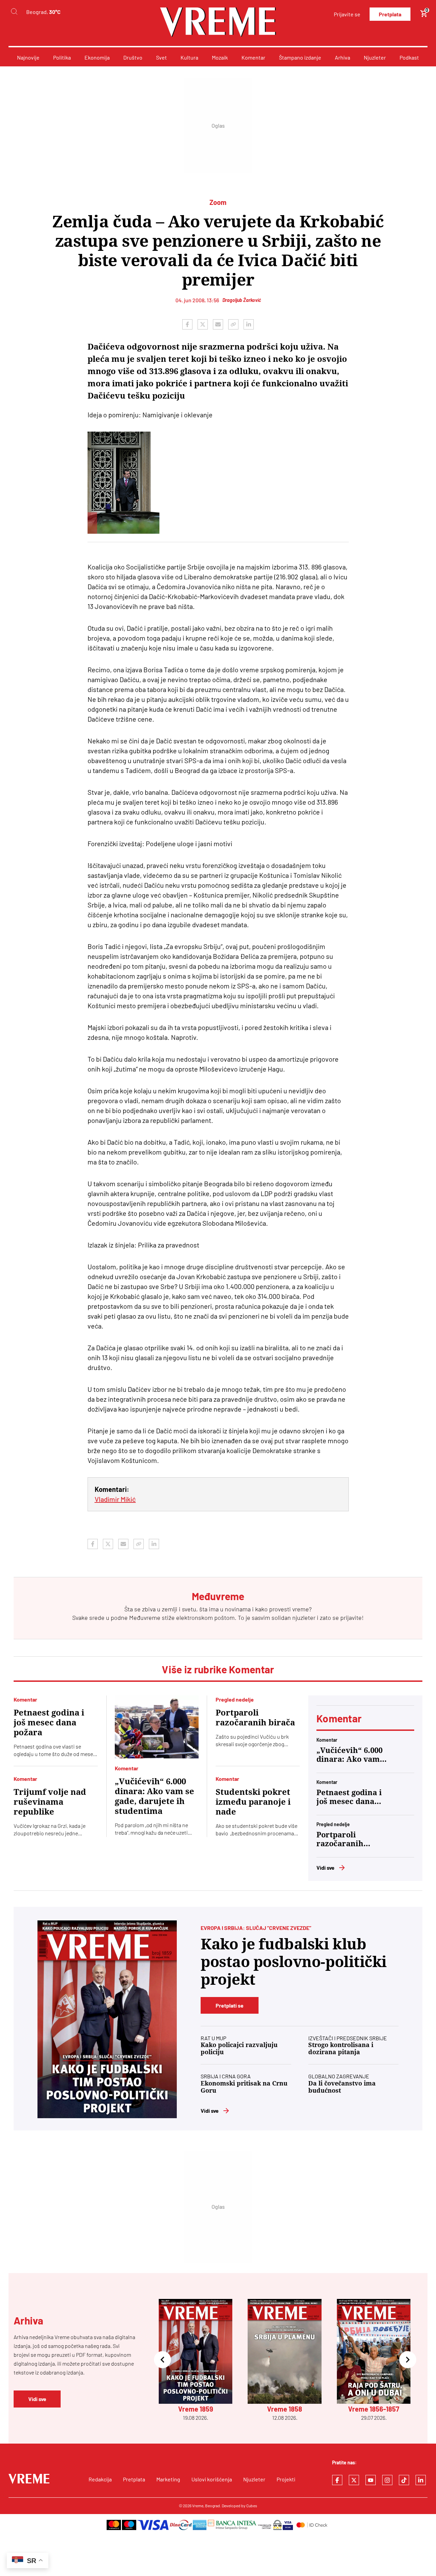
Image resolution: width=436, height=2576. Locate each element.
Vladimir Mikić (115, 1499)
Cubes (252, 2506)
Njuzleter (375, 57)
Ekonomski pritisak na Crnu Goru (244, 2087)
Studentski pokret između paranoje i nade (253, 1802)
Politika (62, 57)
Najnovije (28, 57)
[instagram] (387, 2480)
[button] (162, 2360)
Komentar (253, 57)
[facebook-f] (337, 2480)
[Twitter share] (203, 324)
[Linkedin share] (249, 324)
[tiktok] (404, 2480)
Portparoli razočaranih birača (255, 1718)
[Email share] (218, 324)
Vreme (198, 2506)
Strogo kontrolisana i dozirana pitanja (341, 2048)
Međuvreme (145, 1617)
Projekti (286, 2479)
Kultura (189, 57)
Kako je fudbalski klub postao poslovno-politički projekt (294, 1962)
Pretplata (390, 14)
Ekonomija (97, 57)
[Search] (14, 12)
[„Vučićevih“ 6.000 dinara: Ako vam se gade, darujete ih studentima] (157, 1727)
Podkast (409, 57)
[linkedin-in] (421, 2480)
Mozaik (220, 57)
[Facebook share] (187, 324)
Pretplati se (230, 2005)
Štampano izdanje (300, 57)
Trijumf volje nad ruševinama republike (50, 1802)
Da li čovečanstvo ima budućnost (342, 2087)
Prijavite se (347, 14)
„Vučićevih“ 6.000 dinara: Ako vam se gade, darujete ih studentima (154, 1796)
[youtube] (371, 2480)
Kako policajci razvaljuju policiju (239, 2048)
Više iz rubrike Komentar (218, 1669)
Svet (161, 57)
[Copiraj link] (233, 324)
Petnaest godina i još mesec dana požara (49, 1723)
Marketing (168, 2479)
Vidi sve (325, 1867)
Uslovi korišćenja (212, 2479)
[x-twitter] (354, 2480)
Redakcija (100, 2479)
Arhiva (342, 57)
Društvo (133, 57)
